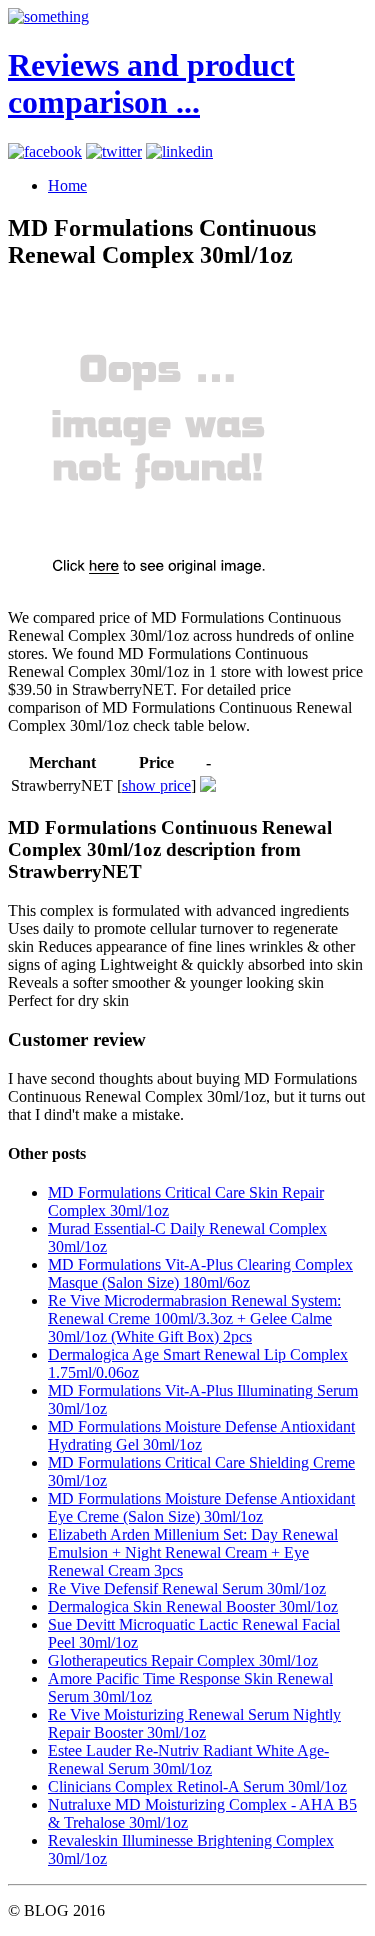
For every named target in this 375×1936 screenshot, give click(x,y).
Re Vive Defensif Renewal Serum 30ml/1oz (187, 1588)
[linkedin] (179, 151)
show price (156, 785)
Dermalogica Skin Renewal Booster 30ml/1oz (193, 1606)
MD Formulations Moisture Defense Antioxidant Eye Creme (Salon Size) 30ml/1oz (201, 1507)
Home (67, 185)
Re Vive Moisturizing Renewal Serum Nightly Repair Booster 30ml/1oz (194, 1723)
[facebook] (45, 151)
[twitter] (114, 151)
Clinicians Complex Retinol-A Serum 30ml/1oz (197, 1786)
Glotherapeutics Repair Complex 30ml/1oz (183, 1660)
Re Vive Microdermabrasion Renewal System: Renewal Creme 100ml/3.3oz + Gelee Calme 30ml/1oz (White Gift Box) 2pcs (194, 1318)
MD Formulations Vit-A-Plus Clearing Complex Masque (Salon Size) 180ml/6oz (200, 1273)
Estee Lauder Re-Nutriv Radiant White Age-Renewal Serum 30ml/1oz (188, 1759)
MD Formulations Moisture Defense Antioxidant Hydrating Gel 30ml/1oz (201, 1435)
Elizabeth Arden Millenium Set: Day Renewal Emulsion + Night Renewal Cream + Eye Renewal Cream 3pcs (193, 1552)
